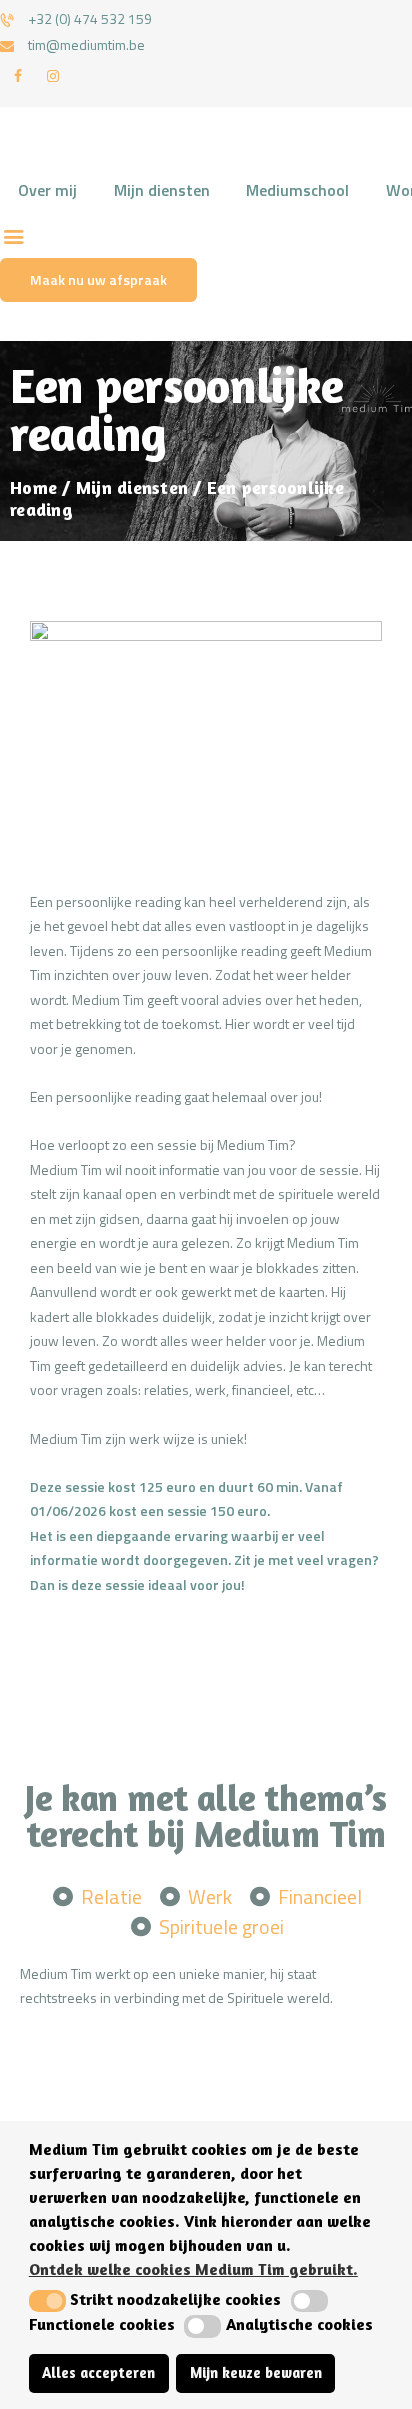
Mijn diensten (132, 487)
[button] (47, 2301)
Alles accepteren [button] (98, 2372)
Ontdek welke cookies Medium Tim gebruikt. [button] (193, 2269)
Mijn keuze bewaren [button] (256, 2372)
